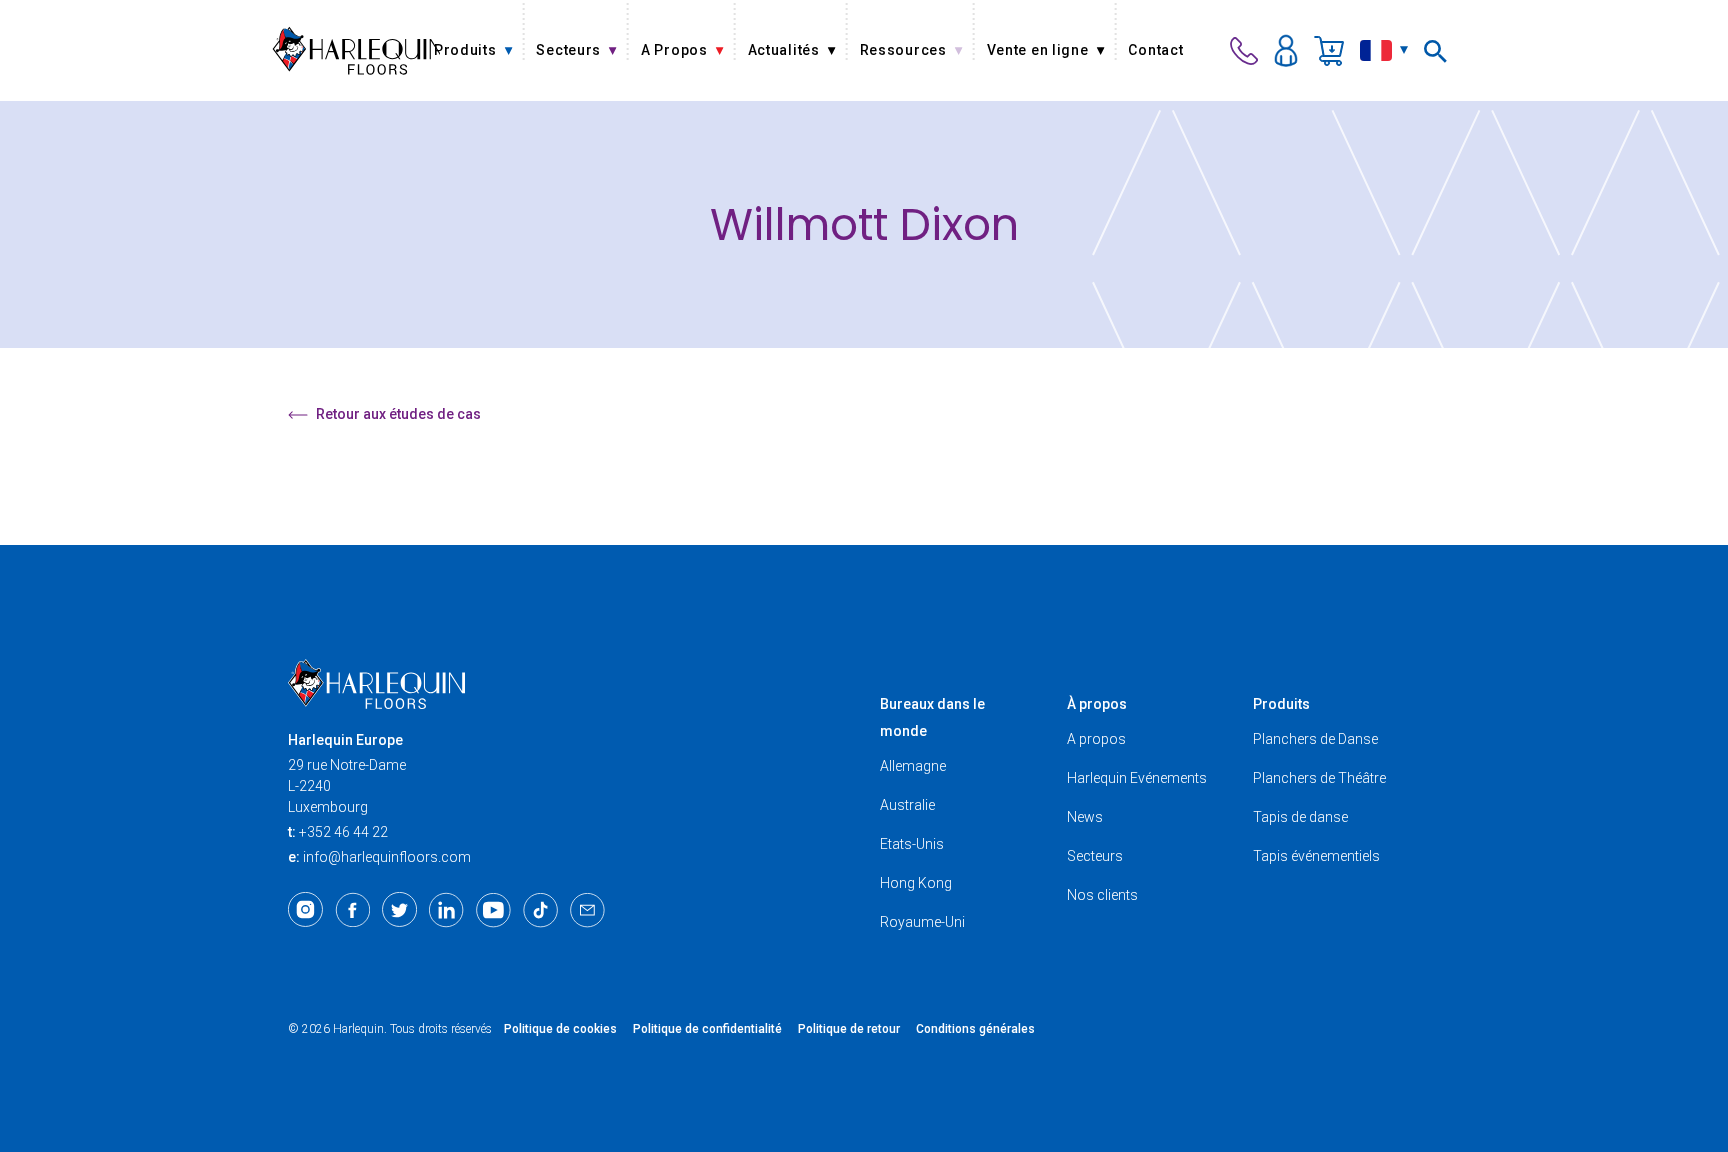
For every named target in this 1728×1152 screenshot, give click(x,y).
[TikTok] (540, 910)
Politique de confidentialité (707, 1029)
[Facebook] (352, 910)
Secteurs (1095, 856)
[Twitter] (399, 910)
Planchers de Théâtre (1319, 778)
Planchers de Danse (1315, 739)
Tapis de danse (1300, 817)
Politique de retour (849, 1029)
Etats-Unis (912, 844)
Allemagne (913, 766)
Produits (1281, 704)
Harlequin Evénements (1137, 778)
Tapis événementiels (1316, 856)
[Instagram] (305, 910)
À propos (1097, 704)
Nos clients (1102, 895)
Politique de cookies (560, 1029)
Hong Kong (916, 883)
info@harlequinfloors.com (387, 857)
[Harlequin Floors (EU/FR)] (356, 50)
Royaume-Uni (922, 922)
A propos (1096, 739)
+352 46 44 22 (343, 832)
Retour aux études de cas (398, 414)
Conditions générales (975, 1029)
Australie (907, 805)
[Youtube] (493, 910)
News (1085, 817)
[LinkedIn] (446, 910)
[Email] (587, 910)
